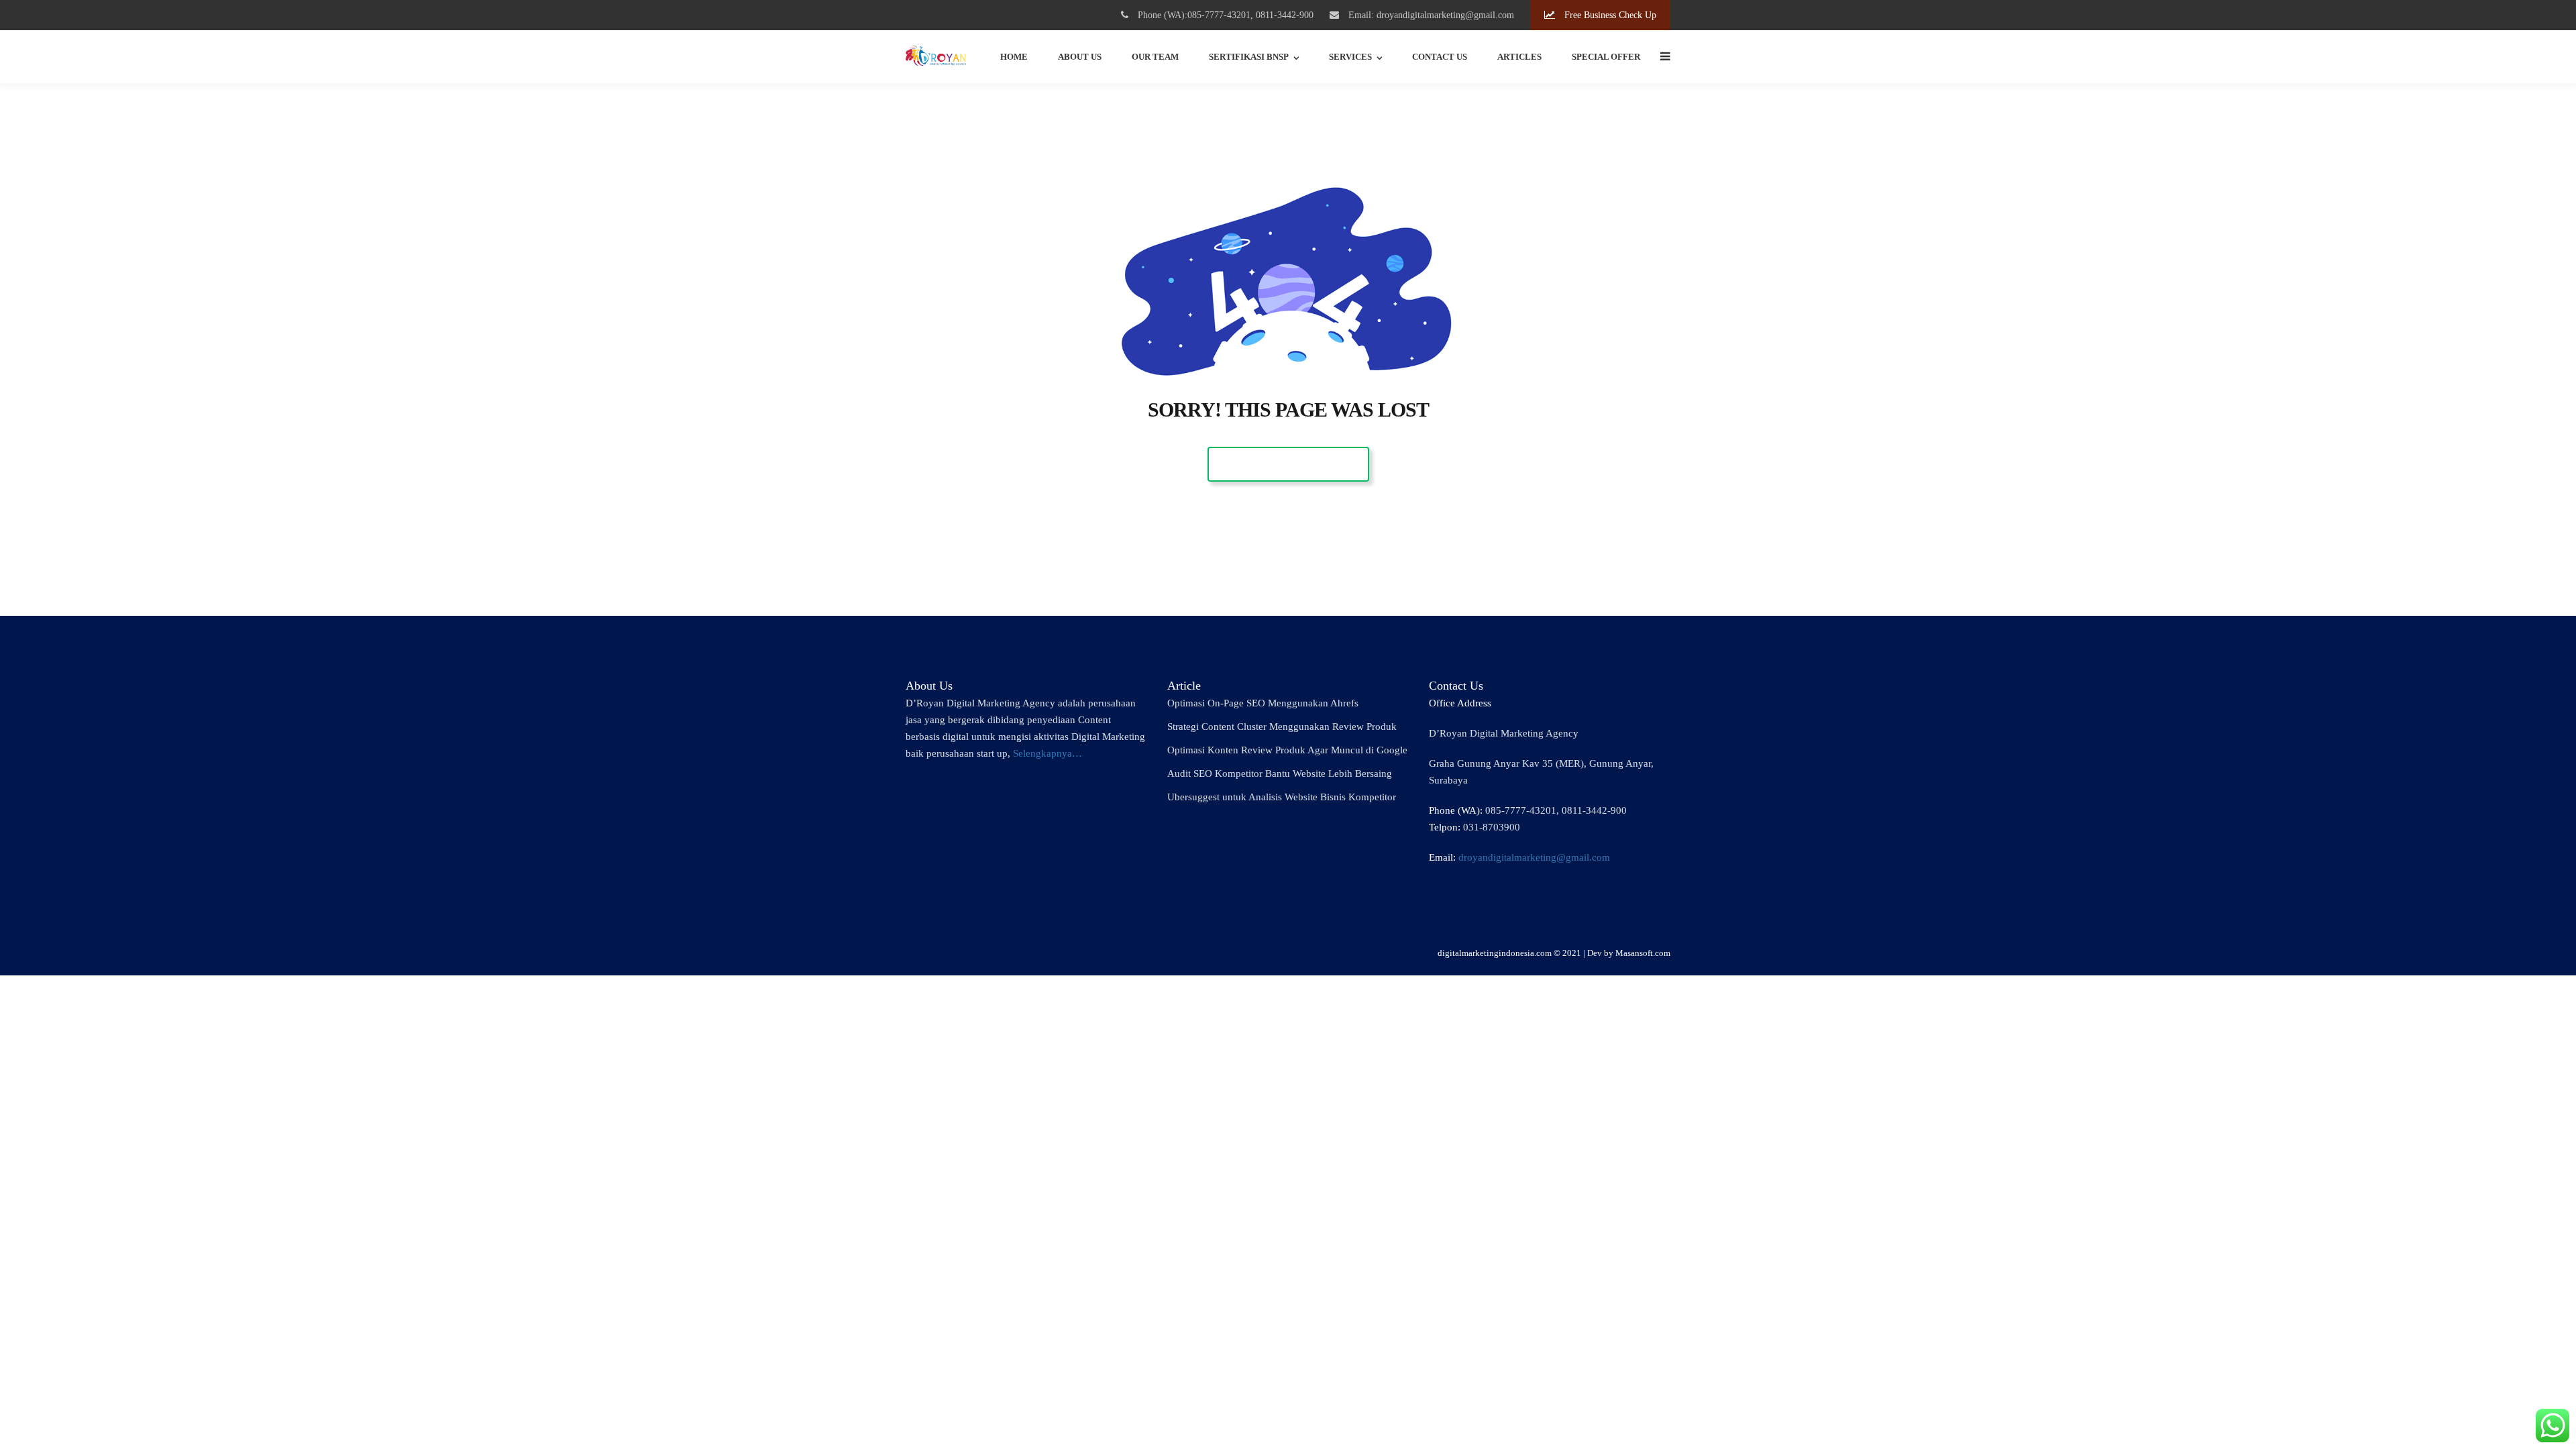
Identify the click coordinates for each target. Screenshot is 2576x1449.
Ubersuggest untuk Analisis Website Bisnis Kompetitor (1282, 797)
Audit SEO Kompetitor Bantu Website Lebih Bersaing (1280, 773)
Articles (1519, 57)
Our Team (1155, 57)
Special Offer (1606, 57)
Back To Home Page (1288, 464)
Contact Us (1440, 57)
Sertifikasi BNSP (1249, 57)
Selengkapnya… (1048, 753)
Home (1014, 57)
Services (1350, 57)
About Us (1080, 57)
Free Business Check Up (1609, 15)
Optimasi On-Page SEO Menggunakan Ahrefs (1263, 703)
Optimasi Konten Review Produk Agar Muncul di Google (1287, 750)
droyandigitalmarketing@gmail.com (1534, 857)
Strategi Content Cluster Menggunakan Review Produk (1282, 727)
